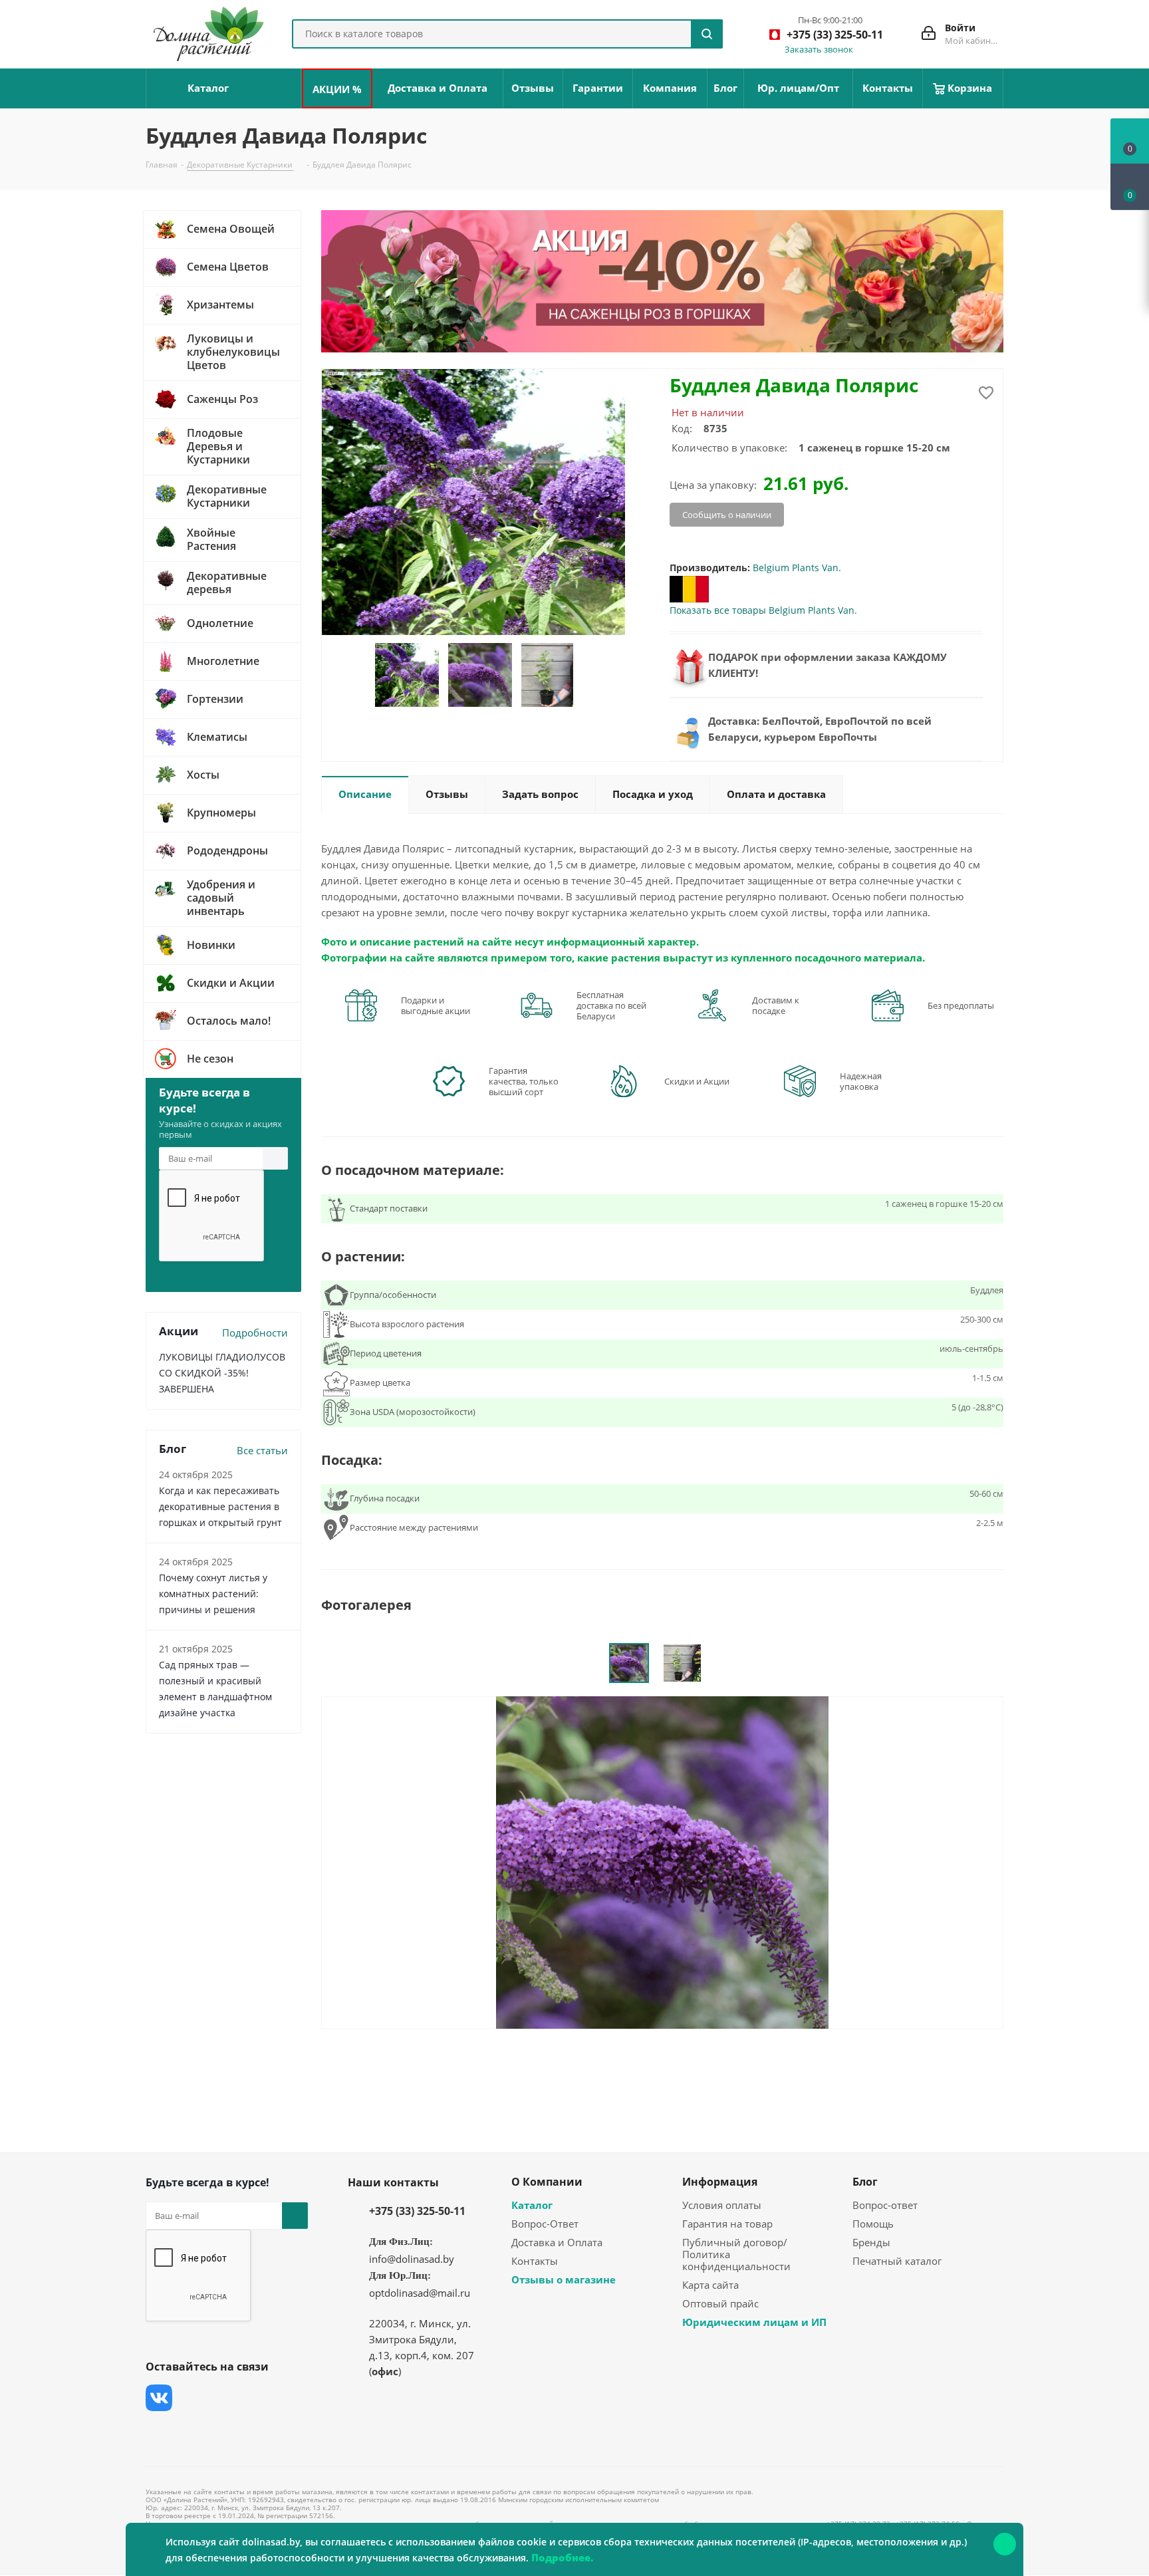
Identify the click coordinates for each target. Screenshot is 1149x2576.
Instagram (225, 2398)
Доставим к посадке (776, 1005)
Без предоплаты (961, 1005)
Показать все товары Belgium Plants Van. (763, 610)
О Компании (547, 2182)
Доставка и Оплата (557, 2242)
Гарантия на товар (727, 2224)
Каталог (532, 2205)
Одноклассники (159, 2431)
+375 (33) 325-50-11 (417, 2211)
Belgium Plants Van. (797, 568)
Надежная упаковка (861, 1081)
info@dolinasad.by (412, 2259)
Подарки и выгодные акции (436, 1005)
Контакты (535, 2261)
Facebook (192, 2398)
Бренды (871, 2242)
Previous (358, 675)
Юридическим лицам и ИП (754, 2322)
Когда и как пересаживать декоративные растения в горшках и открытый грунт (220, 1506)
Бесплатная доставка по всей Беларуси (611, 1005)
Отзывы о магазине (564, 2279)
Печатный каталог (897, 2261)
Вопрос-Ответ (545, 2224)
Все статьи (262, 1450)
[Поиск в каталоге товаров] (707, 34)
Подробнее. (562, 2557)
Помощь (873, 2224)
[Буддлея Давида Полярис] (662, 1861)
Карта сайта (710, 2285)
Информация (720, 2182)
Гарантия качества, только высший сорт (524, 1081)
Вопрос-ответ (885, 2205)
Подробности (255, 1333)
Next (588, 675)
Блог (865, 2182)
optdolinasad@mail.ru (420, 2293)
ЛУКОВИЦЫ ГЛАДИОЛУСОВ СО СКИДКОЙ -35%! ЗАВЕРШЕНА (222, 1373)
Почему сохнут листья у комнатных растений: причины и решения (213, 1594)
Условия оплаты (722, 2205)
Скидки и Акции (697, 1081)
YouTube (259, 2398)
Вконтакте (159, 2398)
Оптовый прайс (720, 2303)
